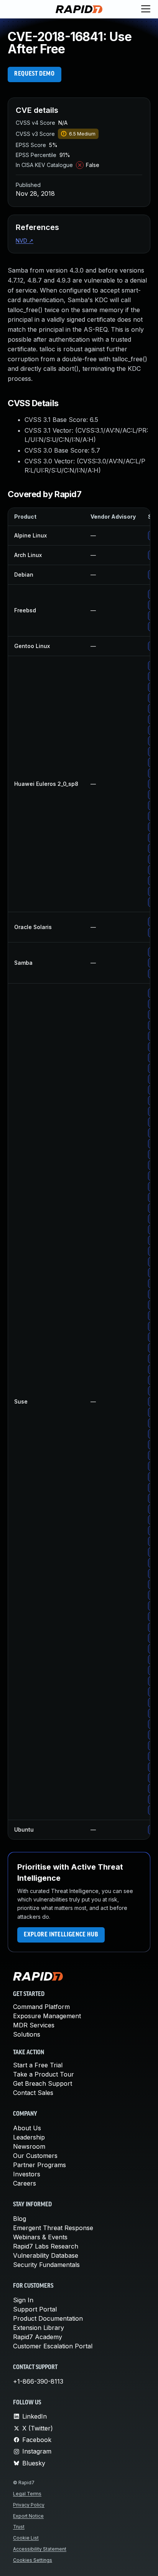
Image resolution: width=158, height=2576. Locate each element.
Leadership (29, 2137)
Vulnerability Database (46, 2255)
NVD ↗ (25, 241)
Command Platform (41, 2007)
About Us (27, 2128)
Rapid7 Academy (38, 2337)
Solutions (27, 2034)
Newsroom (29, 2146)
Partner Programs (39, 2165)
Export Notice (28, 2516)
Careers (25, 2183)
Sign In (23, 2300)
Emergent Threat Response (53, 2228)
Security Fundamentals (46, 2265)
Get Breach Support (43, 2083)
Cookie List (26, 2538)
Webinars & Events (40, 2237)
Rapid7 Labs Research (46, 2246)
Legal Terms (27, 2494)
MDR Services (34, 2025)
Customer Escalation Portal (53, 2346)
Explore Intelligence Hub (61, 1935)
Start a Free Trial (38, 2065)
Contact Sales (33, 2093)
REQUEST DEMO (35, 74)
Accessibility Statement (40, 2549)
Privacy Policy (29, 2505)
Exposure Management (47, 2016)
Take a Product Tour (44, 2074)
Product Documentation (48, 2318)
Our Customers (35, 2156)
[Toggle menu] (146, 9)
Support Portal (35, 2309)
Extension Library (39, 2328)
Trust (19, 2527)
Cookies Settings (33, 2560)
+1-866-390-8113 (38, 2381)
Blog (20, 2219)
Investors (27, 2174)
